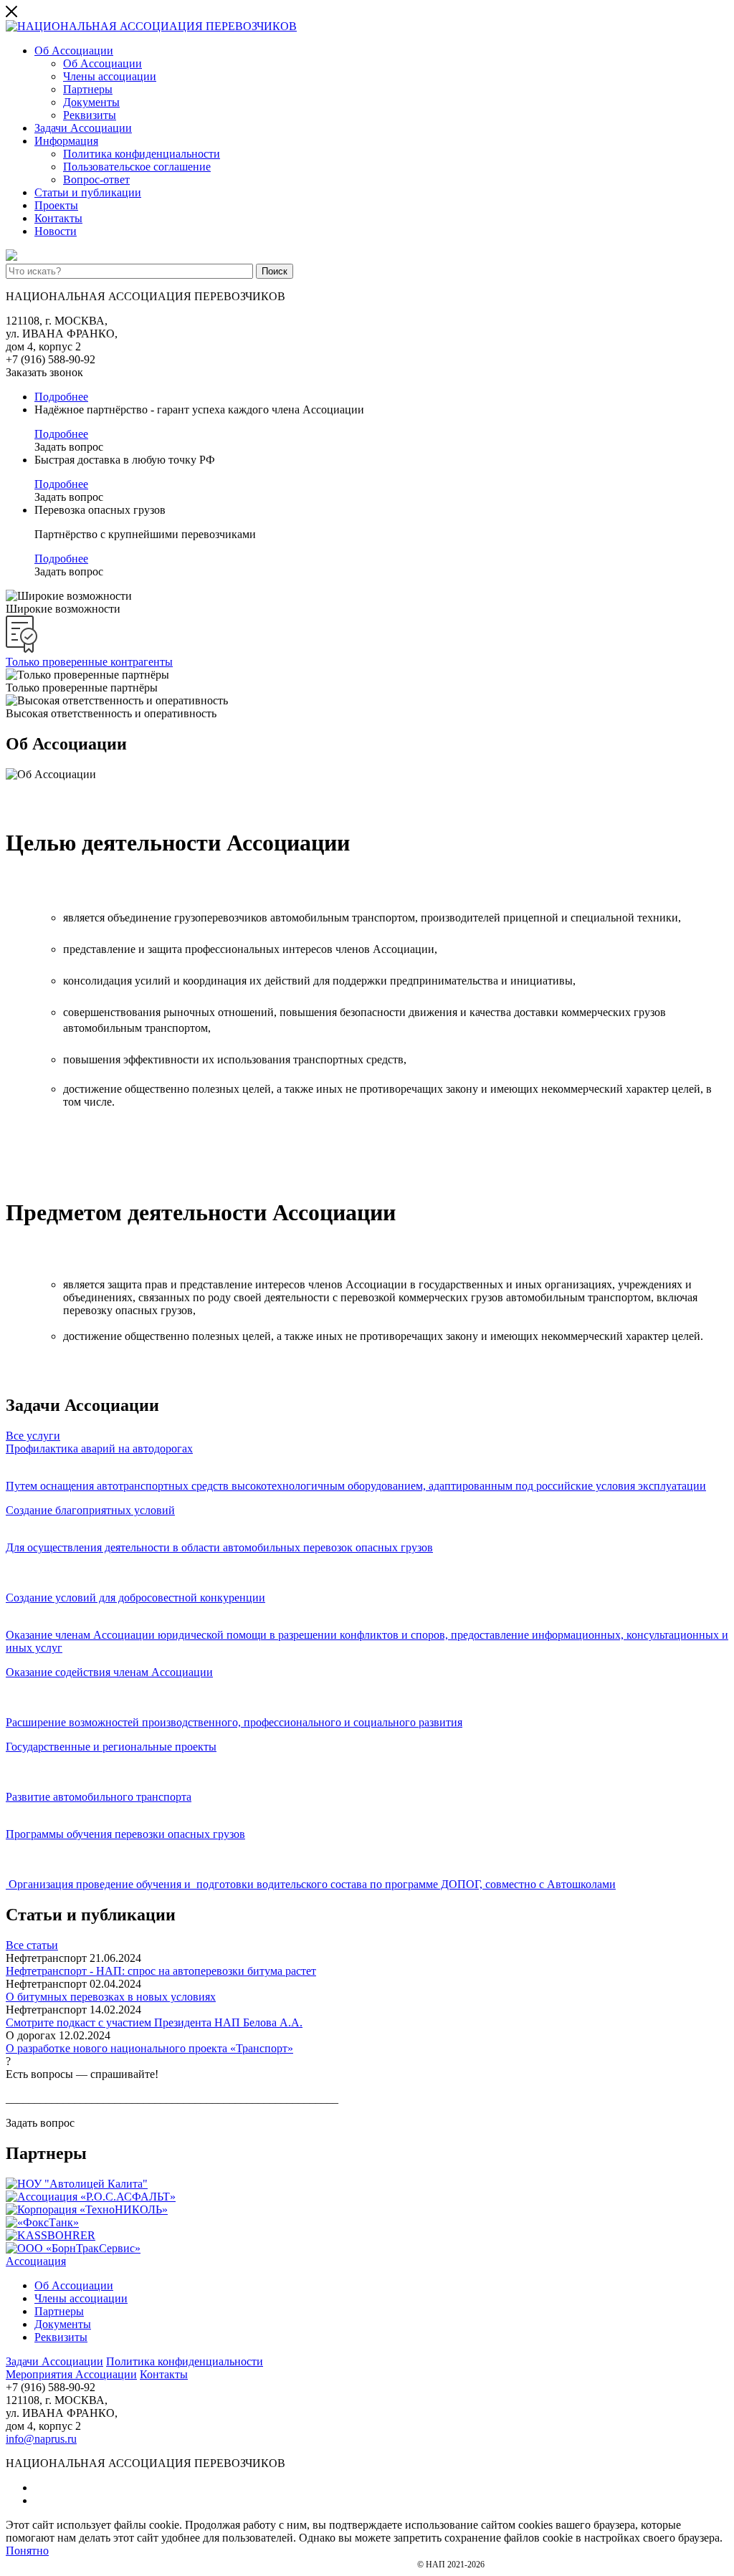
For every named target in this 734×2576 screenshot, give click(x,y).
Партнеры (88, 89)
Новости (56, 231)
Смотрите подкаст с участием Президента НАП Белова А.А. (154, 2022)
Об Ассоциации (74, 51)
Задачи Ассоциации (83, 128)
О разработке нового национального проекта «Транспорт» (149, 2048)
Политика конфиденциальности (142, 154)
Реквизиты (90, 115)
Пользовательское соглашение (137, 167)
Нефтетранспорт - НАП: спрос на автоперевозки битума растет (161, 1971)
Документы (91, 102)
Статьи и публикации (88, 192)
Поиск (275, 271)
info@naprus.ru (41, 2439)
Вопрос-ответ (96, 179)
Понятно (27, 2551)
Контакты (58, 218)
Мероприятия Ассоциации (71, 2374)
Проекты (56, 205)
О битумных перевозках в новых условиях (111, 1997)
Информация (66, 141)
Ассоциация (36, 2261)
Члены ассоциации (110, 76)
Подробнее (61, 397)
